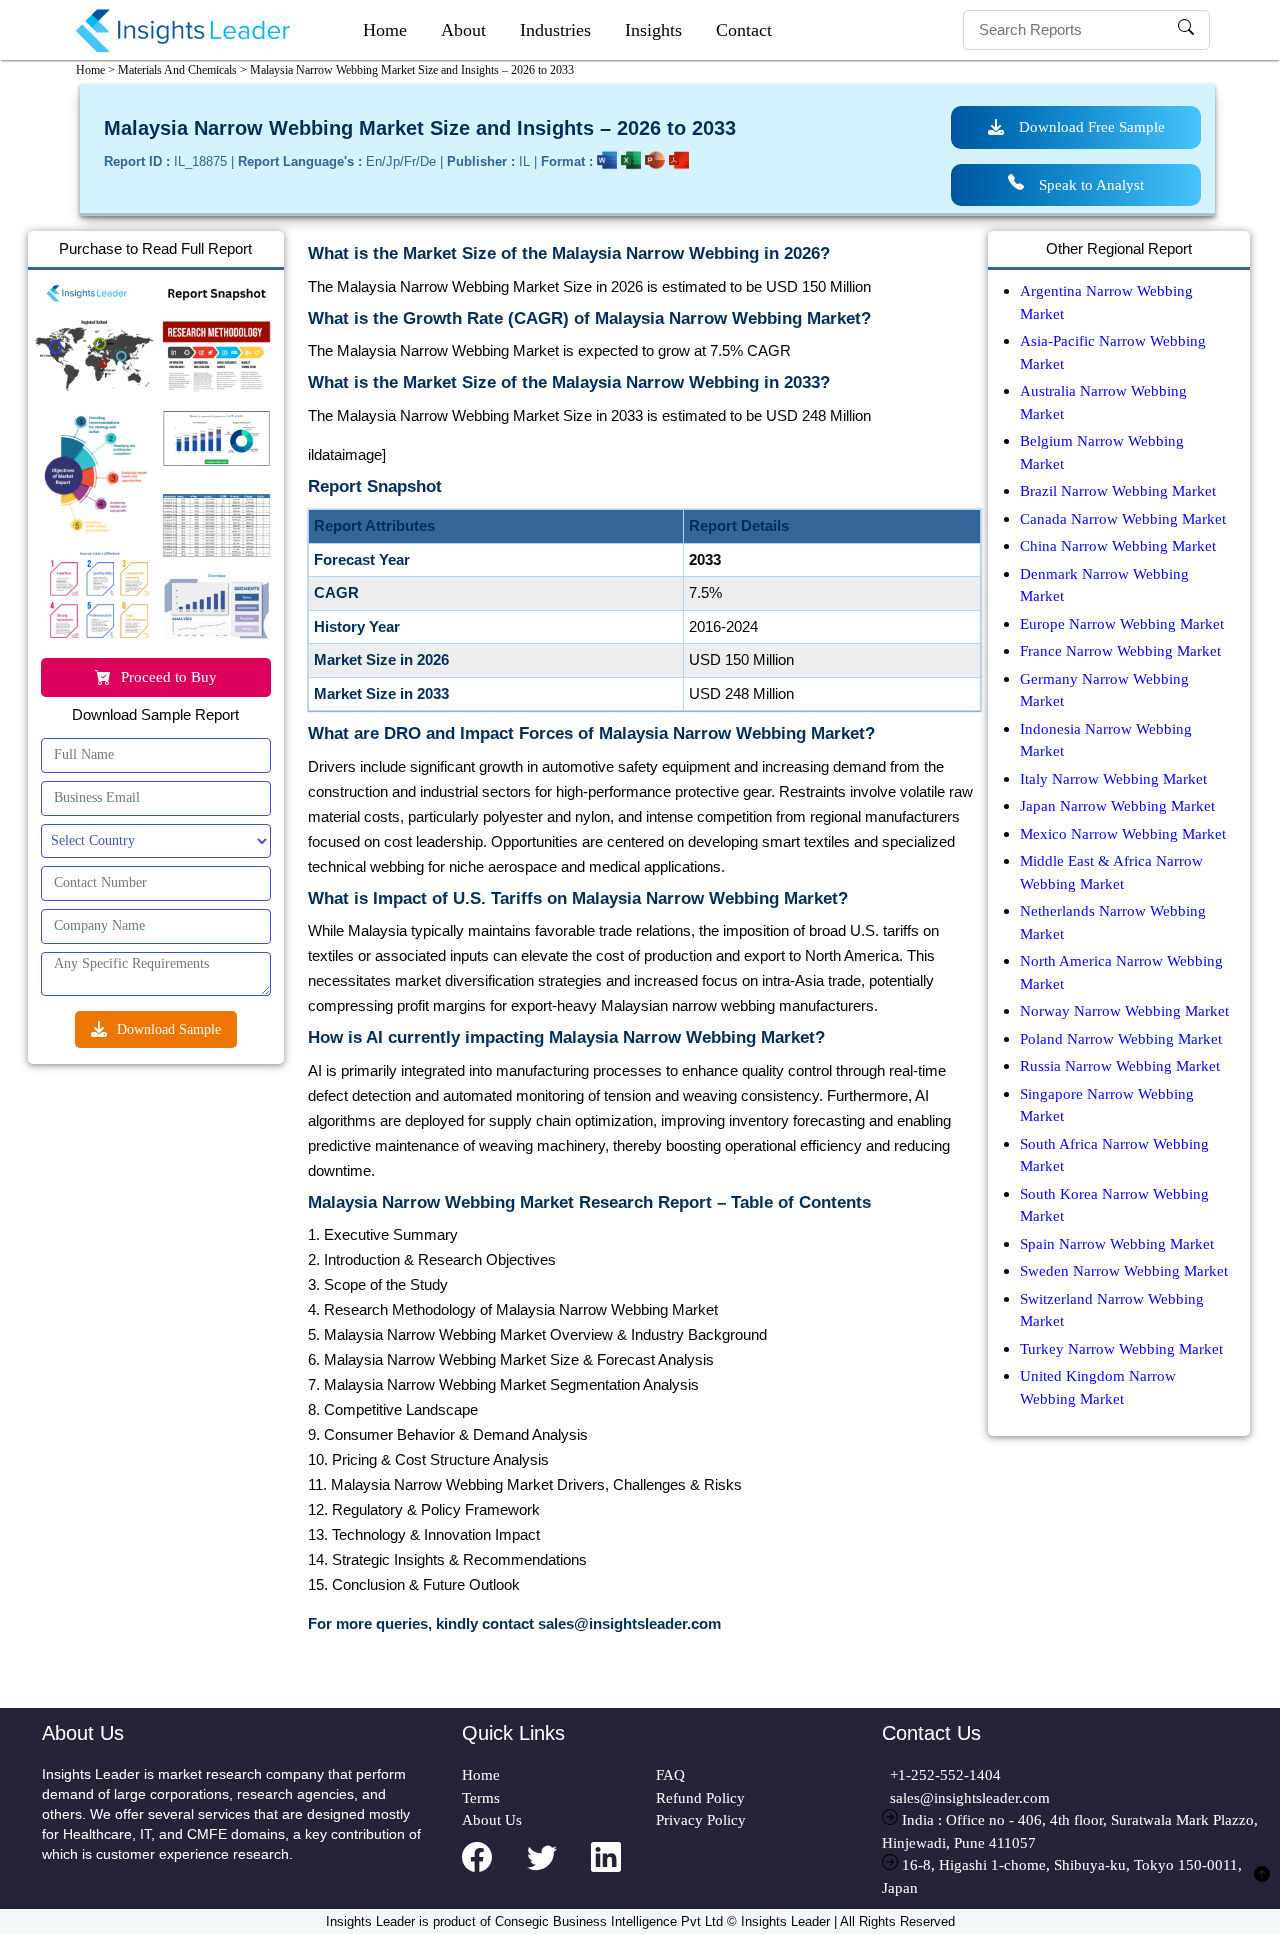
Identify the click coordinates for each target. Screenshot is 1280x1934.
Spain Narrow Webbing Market (1117, 1244)
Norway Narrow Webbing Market (1124, 1011)
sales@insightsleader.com (970, 1798)
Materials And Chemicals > (182, 70)
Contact (744, 30)
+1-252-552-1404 (941, 1775)
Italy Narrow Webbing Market (1113, 779)
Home (385, 30)
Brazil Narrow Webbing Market (1118, 491)
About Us (492, 1820)
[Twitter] (559, 1870)
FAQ (670, 1775)
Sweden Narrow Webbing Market (1124, 1271)
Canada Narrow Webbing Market (1123, 519)
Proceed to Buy (169, 677)
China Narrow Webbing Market (1118, 546)
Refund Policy (700, 1798)
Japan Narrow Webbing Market (1117, 806)
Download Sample (169, 1029)
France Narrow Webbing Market (1120, 651)
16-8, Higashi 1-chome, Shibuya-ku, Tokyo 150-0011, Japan (1062, 1876)
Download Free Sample (1092, 127)
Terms (481, 1798)
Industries (555, 30)
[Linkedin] (623, 1870)
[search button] (1186, 30)
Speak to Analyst (1091, 185)
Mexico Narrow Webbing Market (1123, 834)
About (463, 30)
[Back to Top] (1262, 1885)
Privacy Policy (701, 1820)
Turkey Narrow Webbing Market (1121, 1349)
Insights (653, 30)
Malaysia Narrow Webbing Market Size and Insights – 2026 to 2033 (412, 70)
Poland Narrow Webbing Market (1121, 1039)
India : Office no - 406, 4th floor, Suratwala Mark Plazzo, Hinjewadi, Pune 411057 (1070, 1831)
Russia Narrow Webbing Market (1120, 1066)
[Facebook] (494, 1870)
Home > (95, 70)
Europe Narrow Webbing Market (1122, 624)
